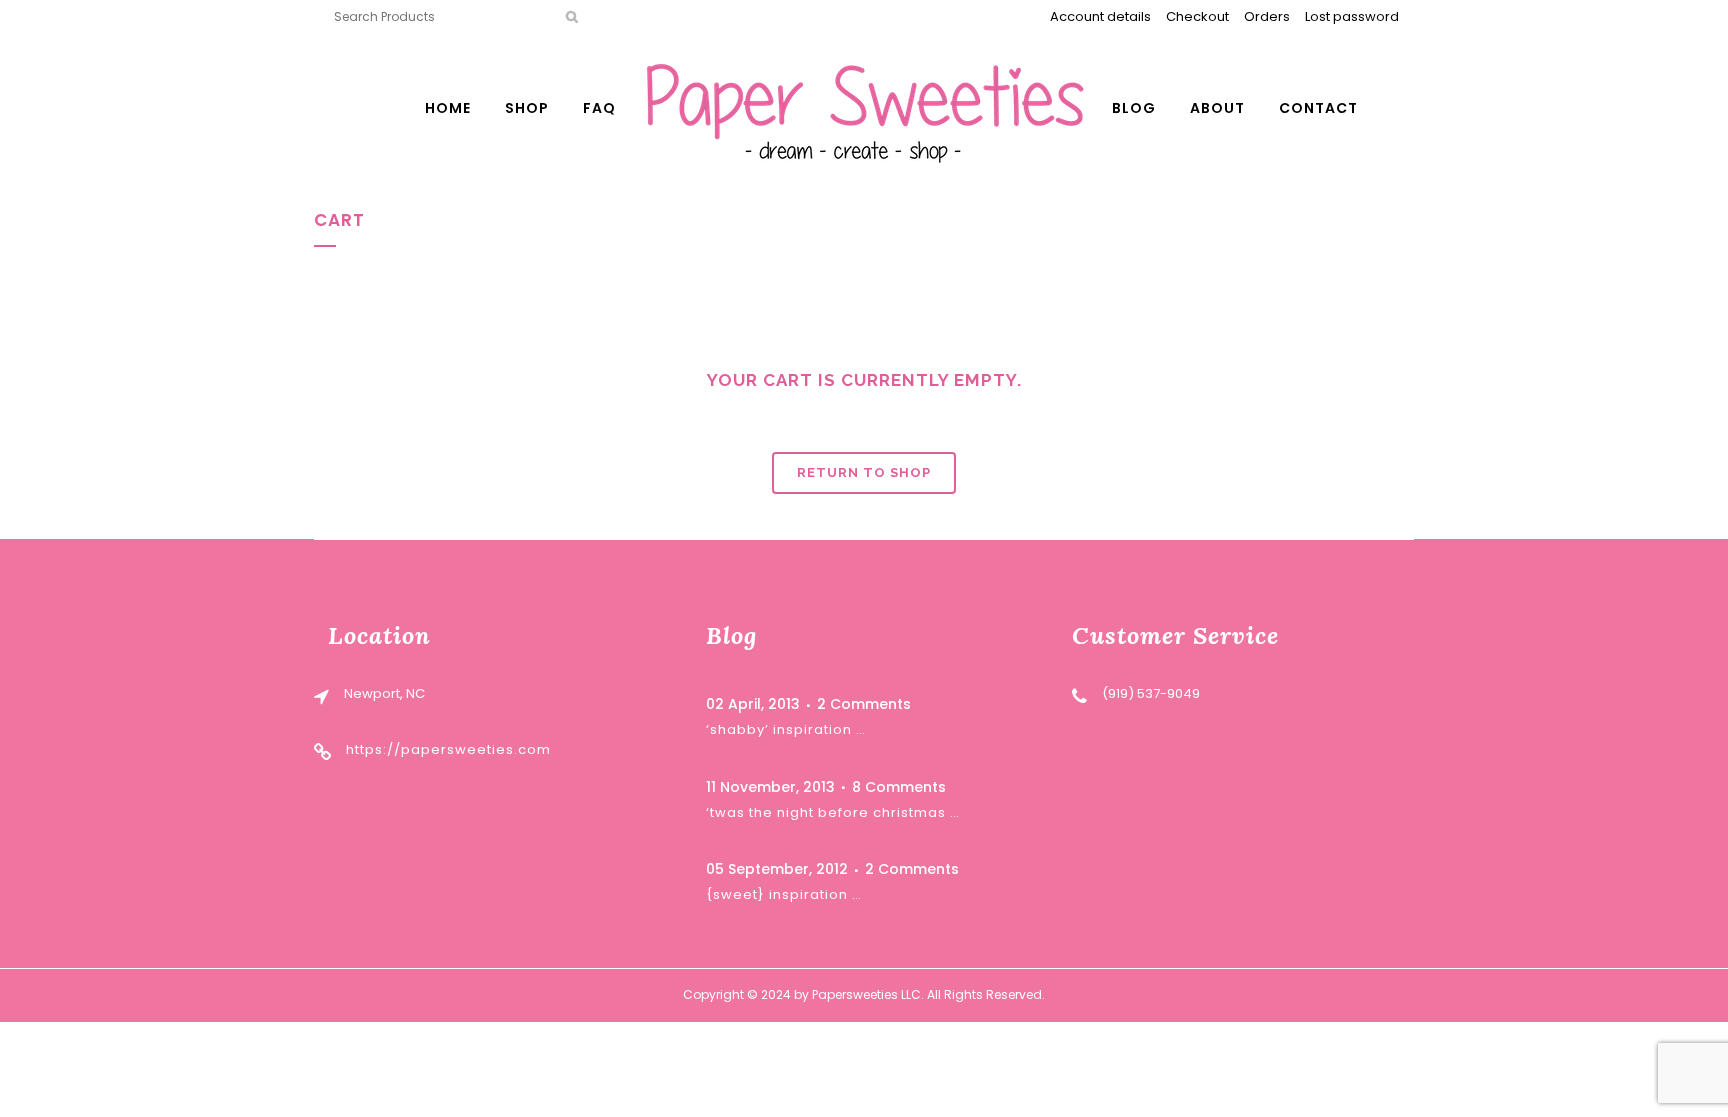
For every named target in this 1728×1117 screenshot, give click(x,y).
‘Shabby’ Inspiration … (786, 729)
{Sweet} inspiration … (784, 894)
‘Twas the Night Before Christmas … (833, 812)
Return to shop (864, 472)
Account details (1100, 16)
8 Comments (899, 787)
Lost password (1352, 16)
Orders (1267, 16)
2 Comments (864, 704)
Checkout (1197, 16)
